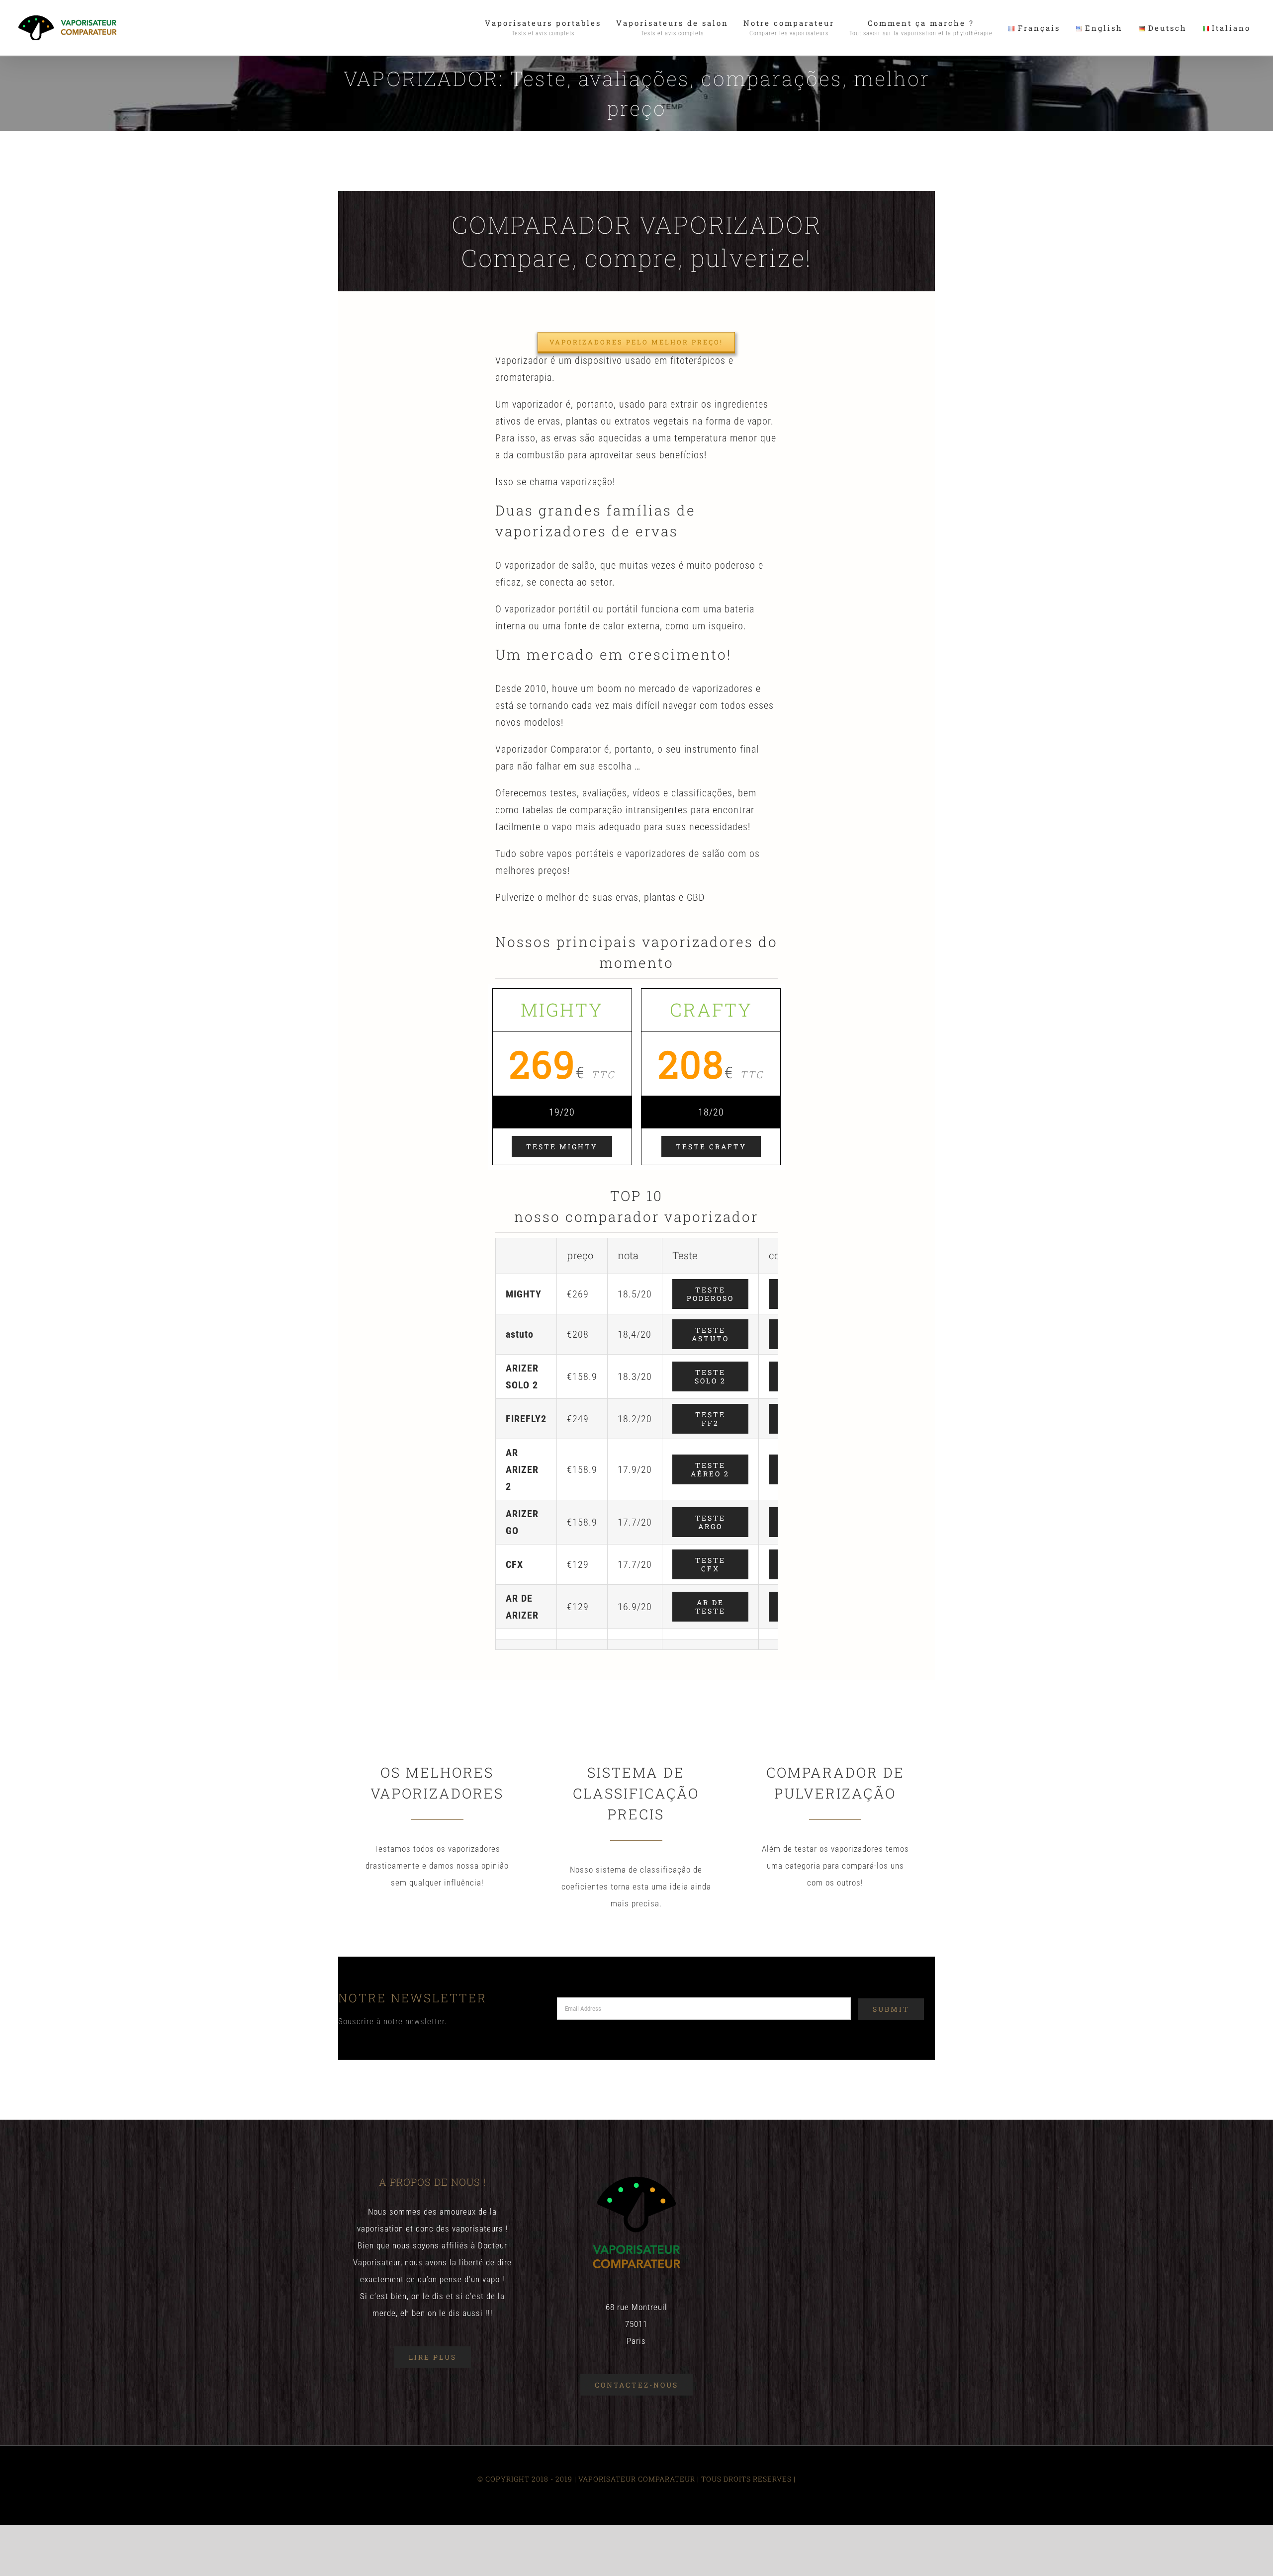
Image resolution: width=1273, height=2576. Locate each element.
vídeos (646, 793)
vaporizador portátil (547, 609)
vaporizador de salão (550, 565)
